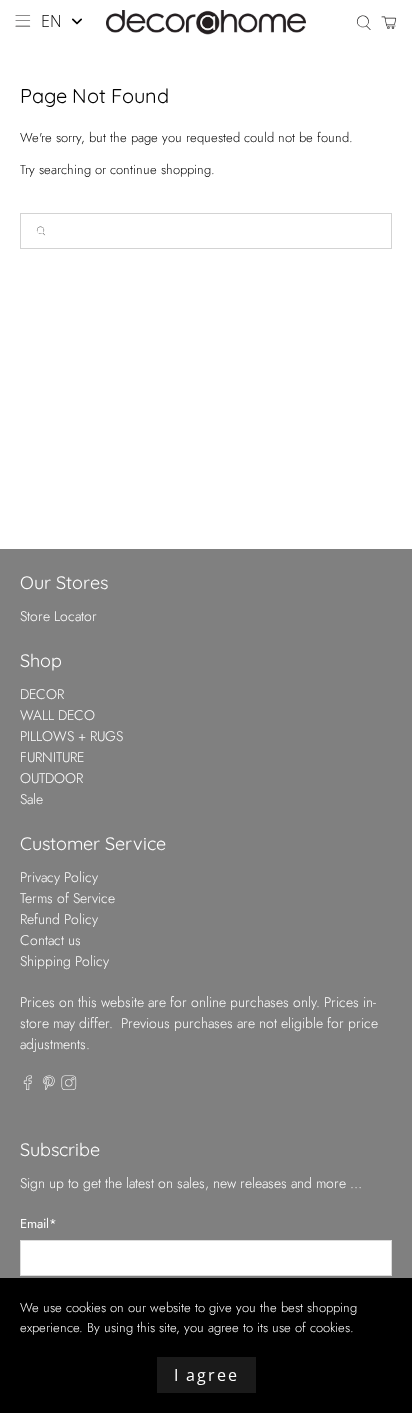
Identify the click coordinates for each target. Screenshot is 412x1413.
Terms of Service (67, 898)
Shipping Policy (64, 961)
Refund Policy (59, 919)
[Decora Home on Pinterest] (49, 1085)
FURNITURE (52, 757)
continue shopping (160, 169)
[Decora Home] (206, 22)
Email (38, 1223)
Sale (31, 799)
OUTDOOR (51, 778)
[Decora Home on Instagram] (69, 1085)
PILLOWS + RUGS (71, 736)
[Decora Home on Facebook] (28, 1085)
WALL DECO (57, 715)
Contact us (50, 940)
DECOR (42, 694)
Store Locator (58, 616)
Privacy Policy (59, 877)
